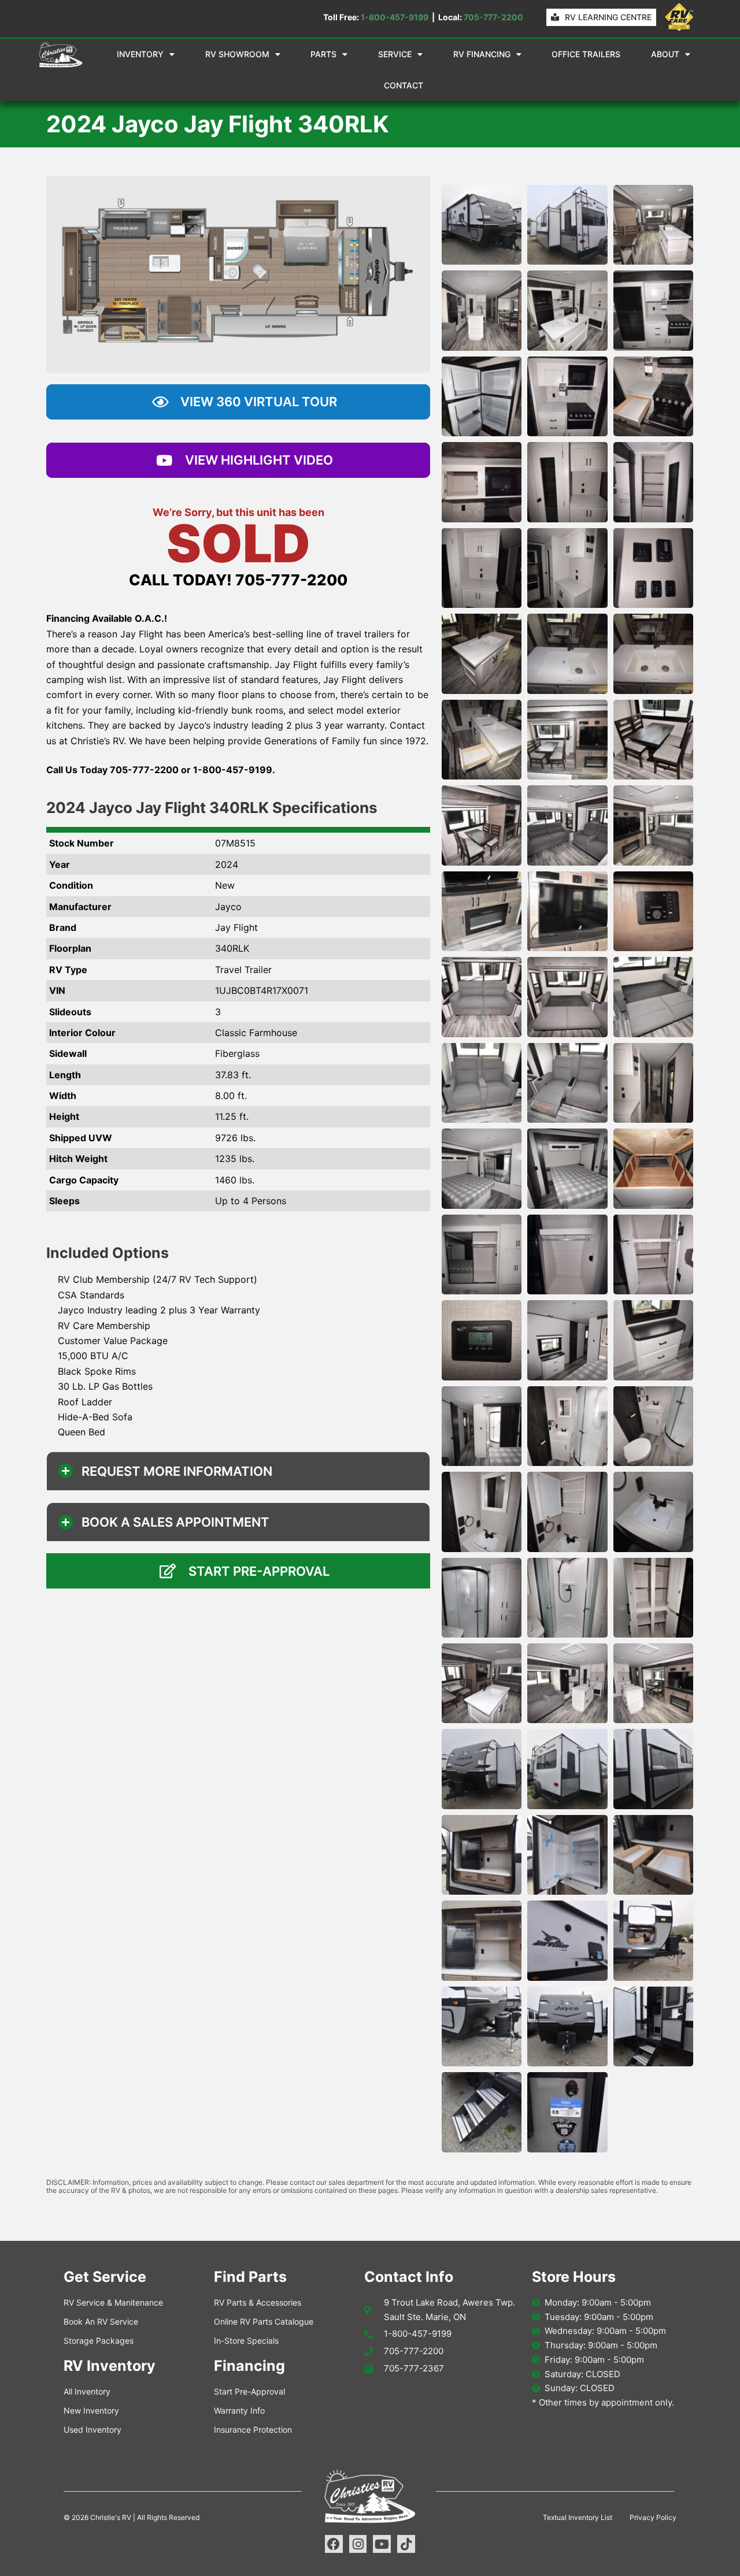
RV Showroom (237, 54)
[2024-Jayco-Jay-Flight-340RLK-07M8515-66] (653, 2026)
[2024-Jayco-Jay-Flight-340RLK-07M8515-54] (653, 1683)
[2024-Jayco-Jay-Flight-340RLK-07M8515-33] (653, 1083)
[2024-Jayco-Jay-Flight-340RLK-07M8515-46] (482, 1512)
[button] (238, 1471)
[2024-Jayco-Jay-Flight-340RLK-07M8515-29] (567, 997)
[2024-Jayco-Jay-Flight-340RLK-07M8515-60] (653, 1855)
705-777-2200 (493, 17)
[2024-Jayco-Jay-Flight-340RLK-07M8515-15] (653, 568)
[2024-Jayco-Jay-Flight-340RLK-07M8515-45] (653, 1426)
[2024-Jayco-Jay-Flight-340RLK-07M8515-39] (653, 1254)
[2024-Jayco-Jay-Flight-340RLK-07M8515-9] (653, 396)
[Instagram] (358, 2544)
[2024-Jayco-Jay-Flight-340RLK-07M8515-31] (482, 1083)
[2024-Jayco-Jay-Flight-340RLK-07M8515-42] (653, 1340)
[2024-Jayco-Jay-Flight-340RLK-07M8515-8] (567, 396)
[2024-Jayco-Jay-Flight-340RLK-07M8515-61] (482, 1940)
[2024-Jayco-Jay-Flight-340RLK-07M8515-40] (482, 1340)
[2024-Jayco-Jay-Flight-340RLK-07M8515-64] (482, 2026)
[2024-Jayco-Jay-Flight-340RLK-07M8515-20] (567, 740)
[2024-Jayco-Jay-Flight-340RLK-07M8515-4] (482, 310)
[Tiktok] (406, 2544)
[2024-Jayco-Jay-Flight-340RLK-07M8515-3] (653, 225)
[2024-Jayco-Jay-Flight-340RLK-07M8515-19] (482, 740)
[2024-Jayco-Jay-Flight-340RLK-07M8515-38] (567, 1254)
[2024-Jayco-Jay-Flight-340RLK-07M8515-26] (567, 911)
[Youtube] (382, 2544)
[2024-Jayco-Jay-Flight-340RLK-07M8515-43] (482, 1426)
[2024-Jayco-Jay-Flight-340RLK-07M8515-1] (482, 225)
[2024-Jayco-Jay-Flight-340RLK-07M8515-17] (567, 654)
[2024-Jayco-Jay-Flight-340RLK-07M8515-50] (567, 1598)
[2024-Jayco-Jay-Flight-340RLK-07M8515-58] (482, 1855)
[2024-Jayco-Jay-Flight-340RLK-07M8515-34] (482, 1168)
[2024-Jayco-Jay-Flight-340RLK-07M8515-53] (567, 1683)
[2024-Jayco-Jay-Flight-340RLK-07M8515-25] (482, 911)
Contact (404, 85)
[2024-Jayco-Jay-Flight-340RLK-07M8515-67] (482, 2112)
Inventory (140, 54)
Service (395, 54)
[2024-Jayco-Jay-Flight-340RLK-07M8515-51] (653, 1598)
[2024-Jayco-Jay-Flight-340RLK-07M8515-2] (567, 225)
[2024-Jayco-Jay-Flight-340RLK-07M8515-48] (653, 1512)
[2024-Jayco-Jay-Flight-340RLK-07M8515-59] (567, 1855)
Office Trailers (586, 54)
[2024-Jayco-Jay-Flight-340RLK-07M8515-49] (482, 1598)
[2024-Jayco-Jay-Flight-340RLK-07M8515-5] (567, 310)
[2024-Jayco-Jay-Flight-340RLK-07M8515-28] (482, 997)
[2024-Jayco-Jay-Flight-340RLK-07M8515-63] (653, 1940)
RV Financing (482, 54)
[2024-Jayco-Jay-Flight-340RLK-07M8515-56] (567, 1769)
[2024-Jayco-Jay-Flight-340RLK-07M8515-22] (482, 825)
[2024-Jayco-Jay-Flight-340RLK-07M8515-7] (482, 396)
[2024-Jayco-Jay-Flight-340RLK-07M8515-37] (482, 1254)
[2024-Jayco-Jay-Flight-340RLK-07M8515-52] (482, 1683)
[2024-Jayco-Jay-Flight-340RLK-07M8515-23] (567, 825)
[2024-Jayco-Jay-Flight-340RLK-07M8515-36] (653, 1168)
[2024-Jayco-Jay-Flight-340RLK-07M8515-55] (482, 1769)
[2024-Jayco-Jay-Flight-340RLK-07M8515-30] (653, 997)
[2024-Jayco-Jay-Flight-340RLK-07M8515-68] (567, 2112)
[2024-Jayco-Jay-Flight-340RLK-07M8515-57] (653, 1769)
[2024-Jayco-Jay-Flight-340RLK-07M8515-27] (653, 911)
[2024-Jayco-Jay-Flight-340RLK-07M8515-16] (482, 654)
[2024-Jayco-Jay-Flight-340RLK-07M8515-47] (567, 1512)
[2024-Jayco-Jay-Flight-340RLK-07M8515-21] (653, 740)
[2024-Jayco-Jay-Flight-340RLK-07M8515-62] (567, 1940)
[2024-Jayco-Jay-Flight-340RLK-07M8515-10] (482, 482)
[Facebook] (334, 2544)
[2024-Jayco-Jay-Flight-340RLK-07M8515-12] (653, 482)
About (665, 54)
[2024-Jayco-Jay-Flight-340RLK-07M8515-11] (567, 482)
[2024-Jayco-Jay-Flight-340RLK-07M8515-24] (653, 825)
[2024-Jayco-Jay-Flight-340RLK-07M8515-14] (567, 568)
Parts (323, 54)
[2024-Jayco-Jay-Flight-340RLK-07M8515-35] (567, 1168)
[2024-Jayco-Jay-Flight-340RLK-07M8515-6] (653, 310)
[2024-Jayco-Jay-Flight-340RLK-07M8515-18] (653, 654)
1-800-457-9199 (395, 17)
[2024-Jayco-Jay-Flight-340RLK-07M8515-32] (567, 1083)
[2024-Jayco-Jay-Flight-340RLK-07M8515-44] (567, 1426)
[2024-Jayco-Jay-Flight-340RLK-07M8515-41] (567, 1340)
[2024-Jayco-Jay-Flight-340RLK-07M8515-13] (482, 568)
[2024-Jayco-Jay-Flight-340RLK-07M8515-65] (567, 2026)
